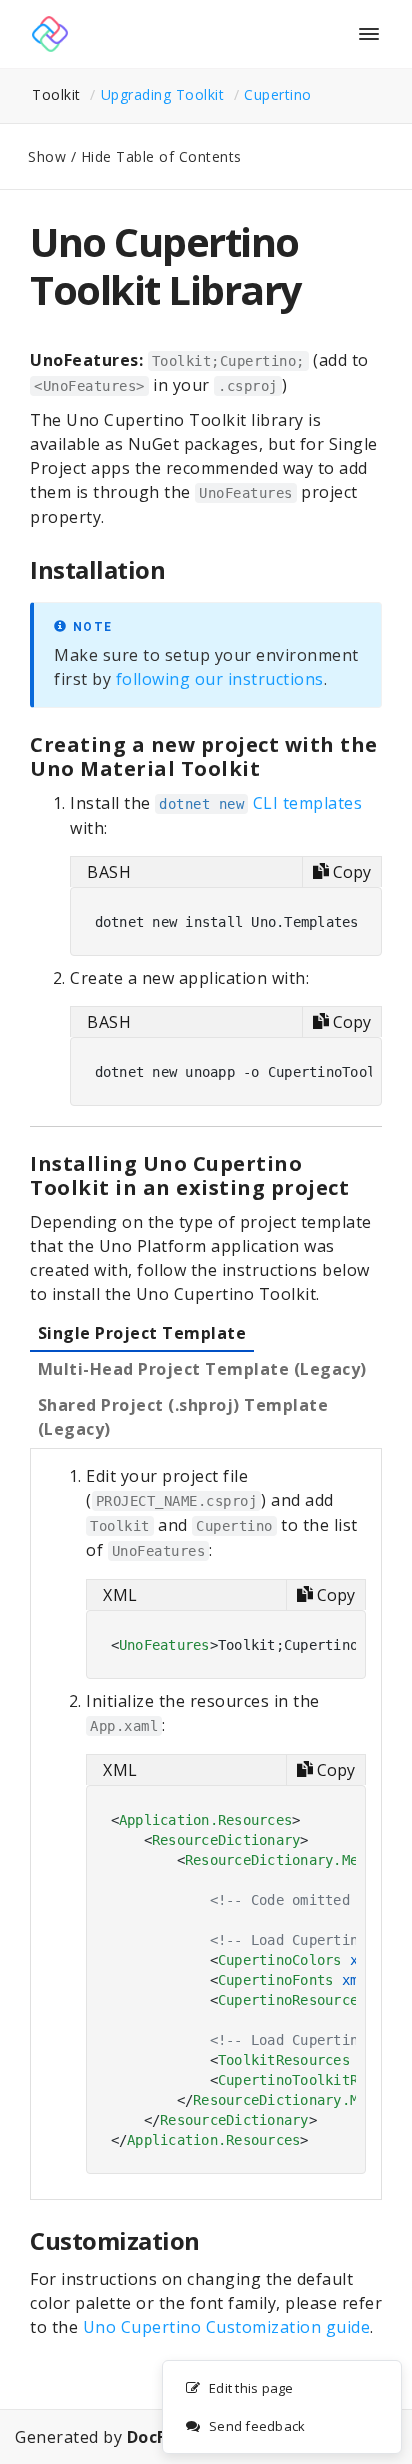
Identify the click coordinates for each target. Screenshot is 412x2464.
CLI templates (260, 803)
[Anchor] (178, 569)
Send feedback (257, 2426)
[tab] (142, 1334)
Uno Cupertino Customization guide (227, 2327)
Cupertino (278, 94)
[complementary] (282, 2407)
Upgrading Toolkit (163, 94)
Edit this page (251, 2388)
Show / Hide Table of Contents (135, 156)
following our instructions (220, 679)
